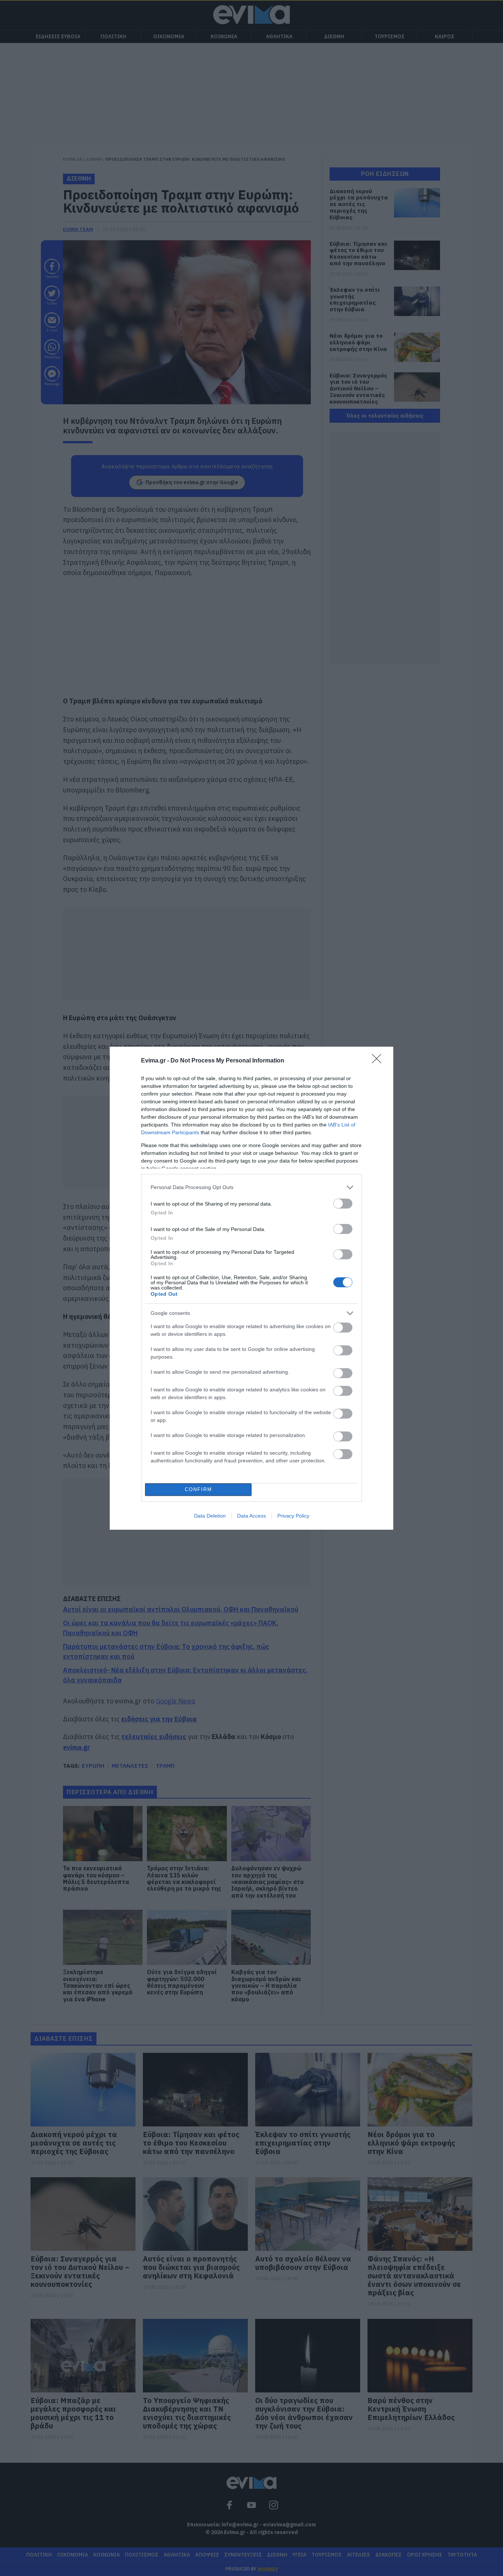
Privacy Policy (293, 1516)
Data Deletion (210, 1516)
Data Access (251, 1516)
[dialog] (251, 1288)
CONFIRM (198, 1489)
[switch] (343, 1204)
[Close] (379, 1061)
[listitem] (251, 1187)
